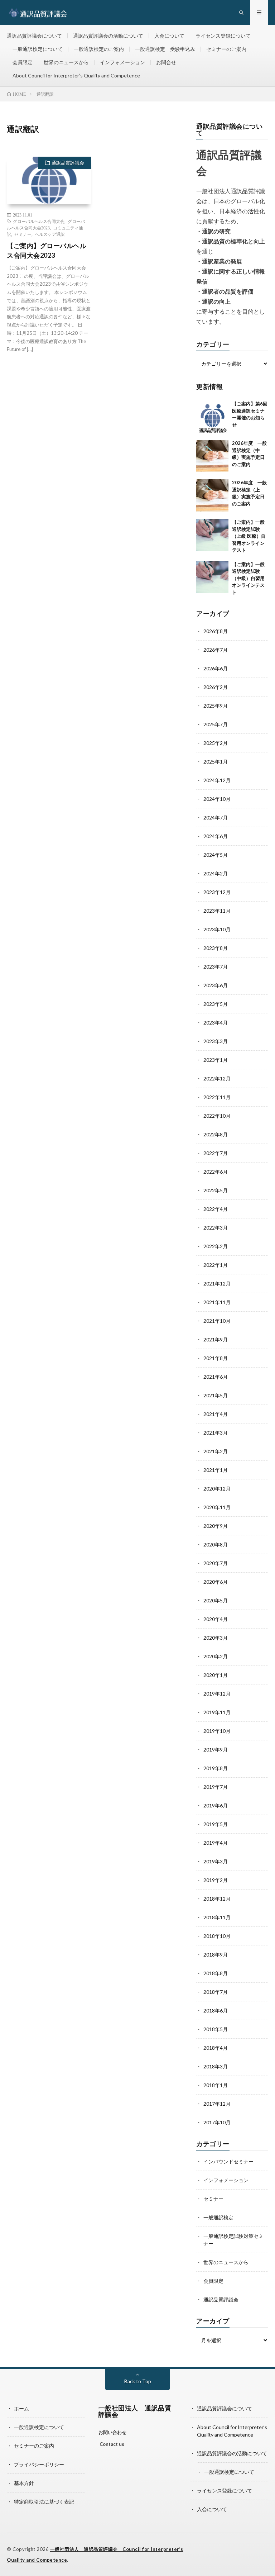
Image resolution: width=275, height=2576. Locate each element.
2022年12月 (217, 1078)
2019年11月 (217, 1712)
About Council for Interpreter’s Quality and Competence (76, 75)
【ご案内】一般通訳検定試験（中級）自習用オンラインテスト (248, 578)
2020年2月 (216, 1656)
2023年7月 (216, 967)
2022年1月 (216, 1265)
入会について (169, 36)
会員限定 (23, 62)
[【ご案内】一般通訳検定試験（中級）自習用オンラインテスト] (212, 577)
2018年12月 (217, 1899)
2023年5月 (216, 1004)
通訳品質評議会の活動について (108, 36)
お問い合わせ (112, 2432)
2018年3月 (216, 2066)
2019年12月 (217, 1694)
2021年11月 (217, 1302)
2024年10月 (217, 799)
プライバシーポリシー (39, 2464)
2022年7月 (216, 1153)
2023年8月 (216, 948)
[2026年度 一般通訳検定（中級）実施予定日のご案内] (212, 456)
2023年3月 (216, 1041)
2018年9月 (216, 1955)
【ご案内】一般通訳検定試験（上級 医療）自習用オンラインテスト (249, 536)
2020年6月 (216, 1582)
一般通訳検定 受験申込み (165, 49)
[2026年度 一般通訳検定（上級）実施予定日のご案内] (212, 495)
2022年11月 (217, 1097)
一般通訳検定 (218, 2217)
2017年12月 (217, 2104)
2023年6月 (216, 985)
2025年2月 (216, 743)
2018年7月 (216, 1992)
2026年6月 (216, 668)
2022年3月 (216, 1228)
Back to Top (138, 2381)
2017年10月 (217, 2122)
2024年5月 (216, 855)
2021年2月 (216, 1451)
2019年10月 (217, 1731)
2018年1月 (216, 2085)
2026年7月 (216, 650)
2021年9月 (216, 1339)
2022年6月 (216, 1172)
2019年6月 (216, 1805)
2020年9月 (216, 1526)
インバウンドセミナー (228, 2161)
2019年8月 (216, 1768)
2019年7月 (216, 1787)
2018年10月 (217, 1936)
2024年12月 (217, 780)
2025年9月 (216, 706)
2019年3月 (216, 1861)
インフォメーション (122, 62)
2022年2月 (216, 1246)
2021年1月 (216, 1470)
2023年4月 (216, 1023)
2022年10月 (217, 1116)
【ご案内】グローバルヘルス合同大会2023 (47, 250)
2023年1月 (216, 1060)
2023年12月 (217, 892)
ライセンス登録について (223, 36)
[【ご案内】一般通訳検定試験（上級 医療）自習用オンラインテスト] (212, 535)
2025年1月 (216, 762)
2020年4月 (216, 1619)
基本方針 (24, 2483)
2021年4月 (216, 1414)
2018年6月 (216, 2011)
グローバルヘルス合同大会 (39, 221)
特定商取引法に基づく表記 (44, 2502)
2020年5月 (216, 1600)
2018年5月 (216, 2029)
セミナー (23, 234)
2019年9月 (216, 1750)
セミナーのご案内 (226, 49)
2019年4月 (216, 1843)
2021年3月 (216, 1433)
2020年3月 (216, 1638)
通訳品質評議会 (68, 163)
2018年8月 (216, 1973)
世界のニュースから (66, 62)
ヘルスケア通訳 (50, 234)
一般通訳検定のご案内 (99, 49)
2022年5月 (216, 1190)
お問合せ (166, 62)
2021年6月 (216, 1377)
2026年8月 (216, 631)
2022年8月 (216, 1134)
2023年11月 (217, 911)
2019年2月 (216, 1880)
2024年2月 (216, 873)
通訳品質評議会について (34, 36)
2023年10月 (217, 929)
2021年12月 (217, 1284)
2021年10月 (217, 1321)
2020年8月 (216, 1544)
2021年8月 (216, 1358)
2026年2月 (216, 687)
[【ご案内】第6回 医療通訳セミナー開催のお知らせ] (212, 417)
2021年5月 (216, 1395)
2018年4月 (216, 2048)
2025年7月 (216, 724)
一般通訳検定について (38, 49)
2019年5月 (216, 1824)
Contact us (112, 2444)
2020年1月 (216, 1675)
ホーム (21, 2408)
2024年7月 (216, 818)
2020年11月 (217, 1507)
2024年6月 (216, 836)
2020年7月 (216, 1563)
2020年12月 (217, 1489)
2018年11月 (217, 1917)
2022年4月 (216, 1209)
